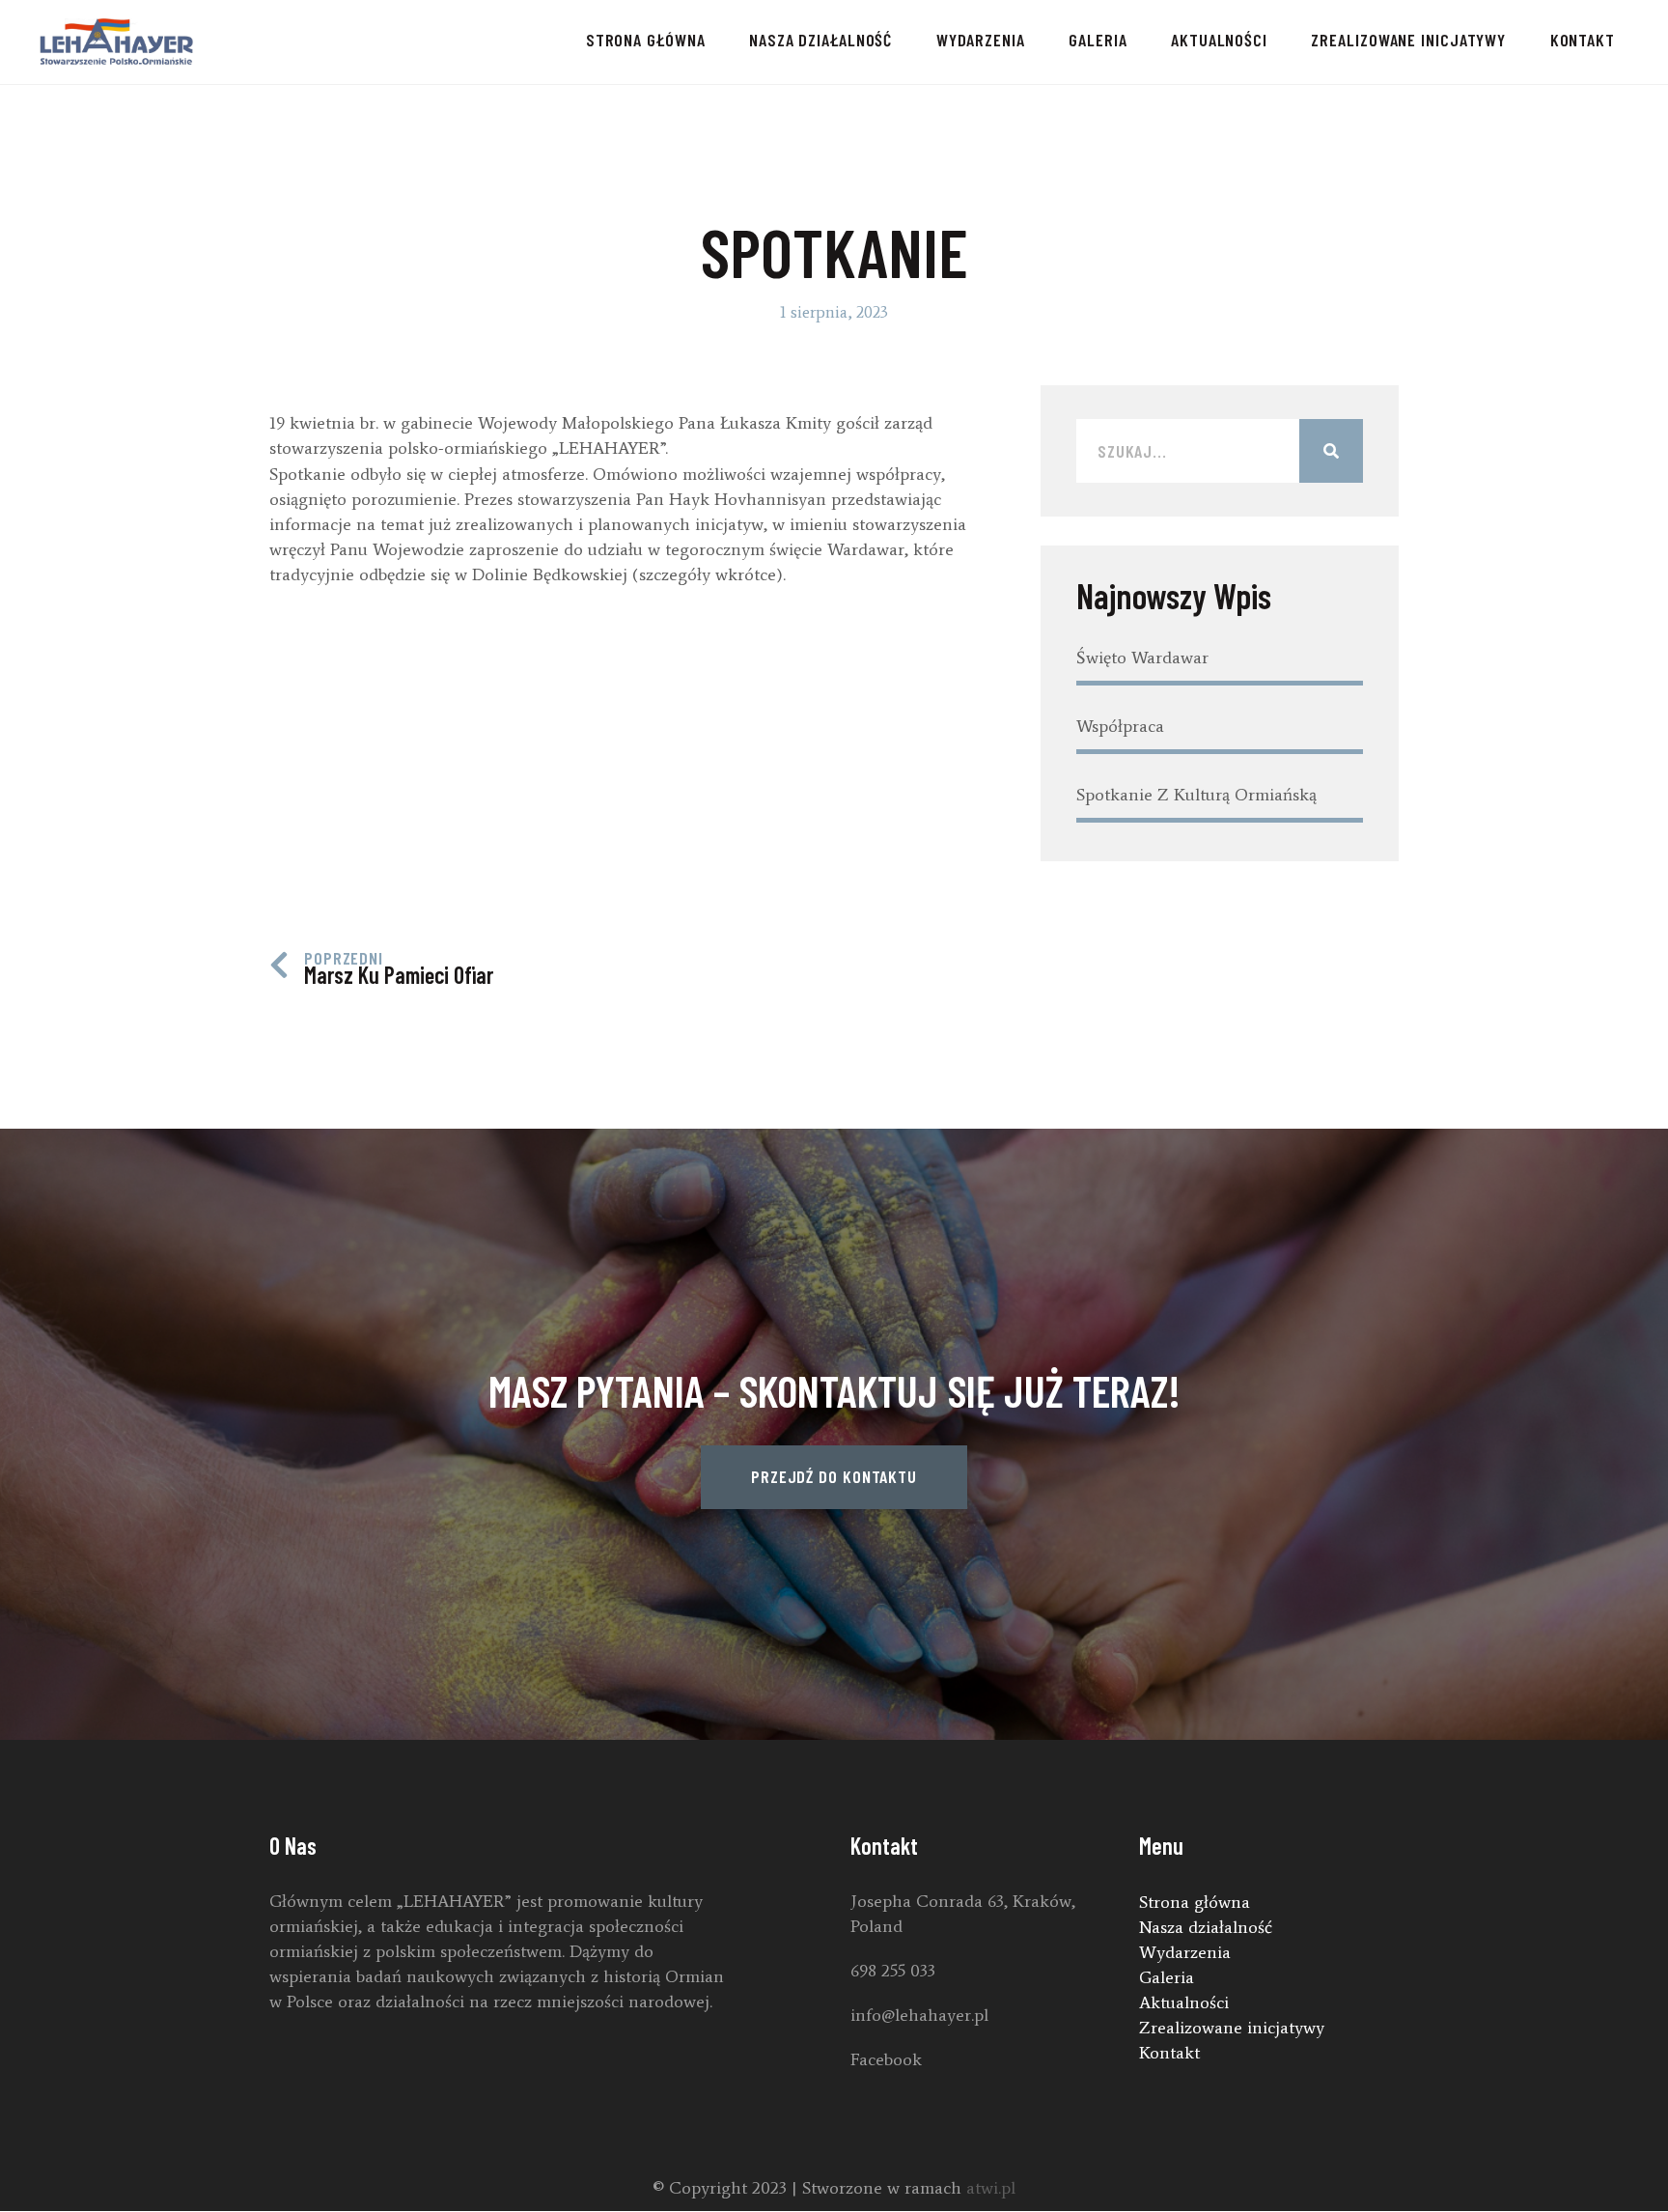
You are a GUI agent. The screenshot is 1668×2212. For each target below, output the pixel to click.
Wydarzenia (981, 40)
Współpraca (1120, 726)
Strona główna (646, 40)
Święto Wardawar (1142, 658)
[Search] (1331, 451)
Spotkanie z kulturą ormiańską (1196, 795)
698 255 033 (893, 1971)
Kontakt (1583, 40)
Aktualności (1219, 40)
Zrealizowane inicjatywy (1408, 40)
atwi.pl (991, 2188)
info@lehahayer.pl (919, 2015)
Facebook (886, 2059)
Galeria (1098, 40)
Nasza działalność (820, 40)
